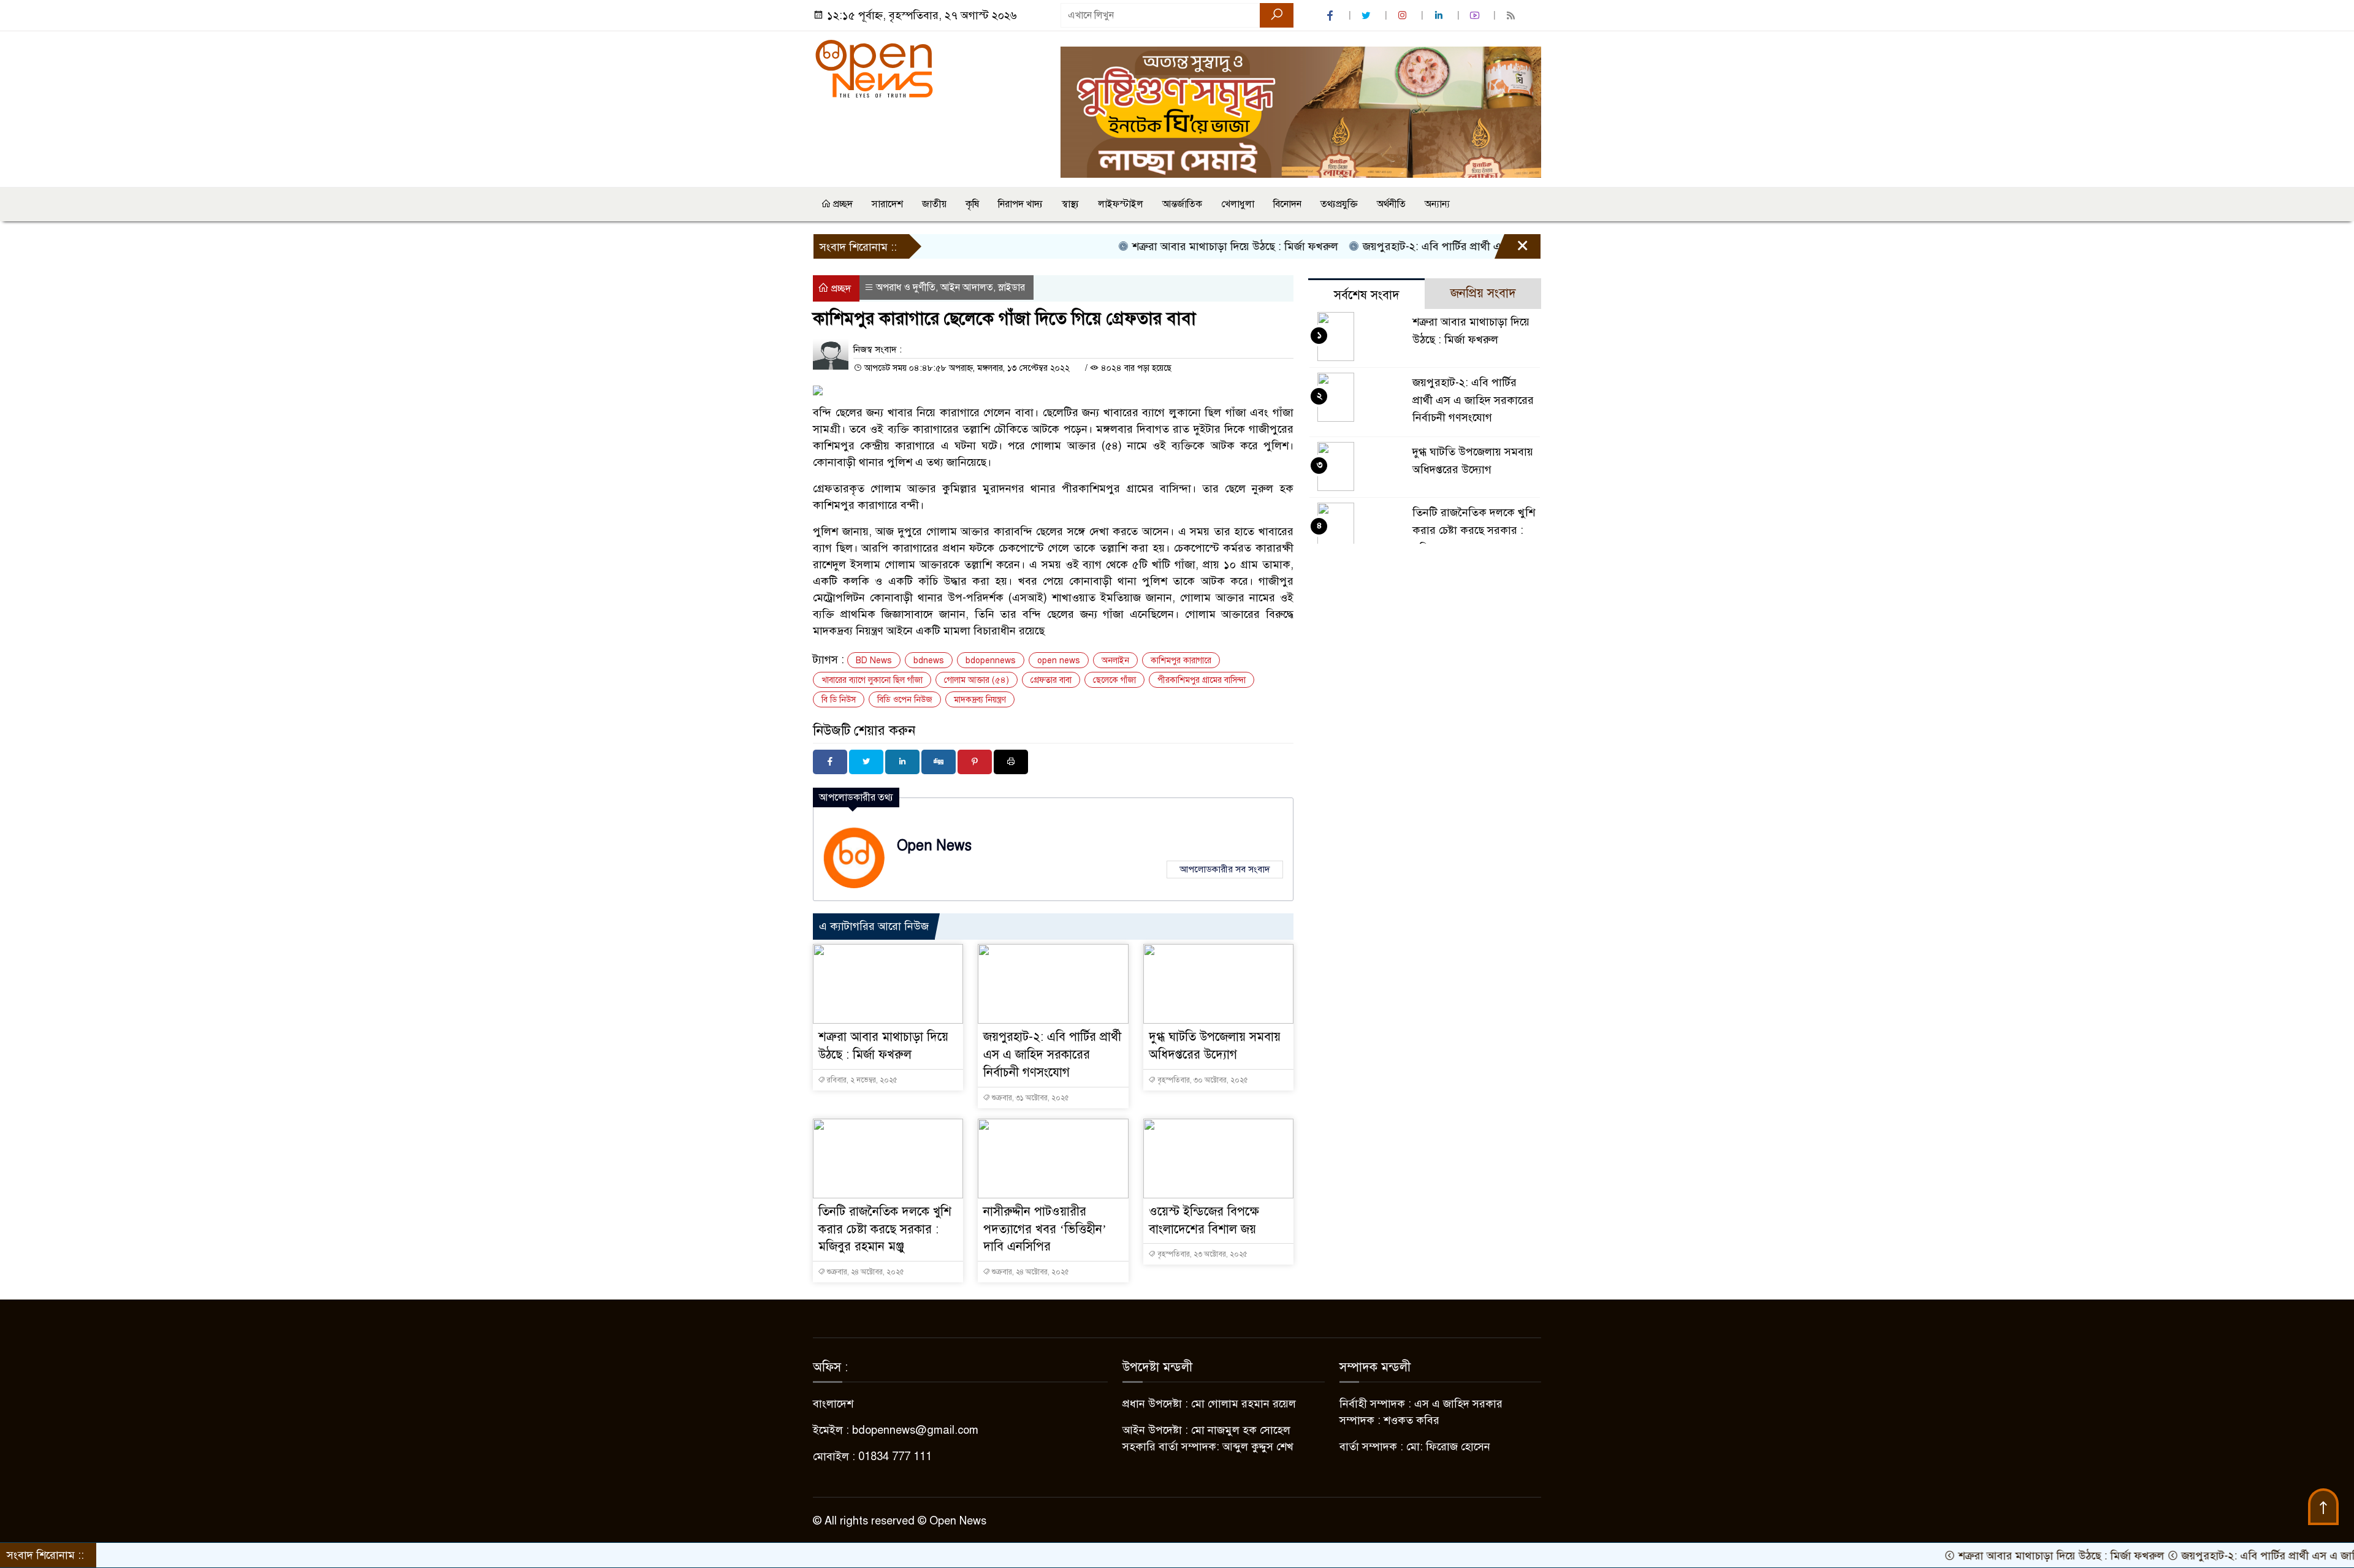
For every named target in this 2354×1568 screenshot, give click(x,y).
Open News (934, 846)
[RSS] (1512, 16)
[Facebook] (830, 762)
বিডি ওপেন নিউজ (905, 700)
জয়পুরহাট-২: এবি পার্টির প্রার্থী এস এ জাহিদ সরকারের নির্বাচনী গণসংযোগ (1449, 246)
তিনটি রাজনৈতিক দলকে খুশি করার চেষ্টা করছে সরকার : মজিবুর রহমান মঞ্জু (885, 1229)
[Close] (1512, 249)
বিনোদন (1287, 204)
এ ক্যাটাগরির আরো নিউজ (874, 926)
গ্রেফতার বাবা (1051, 680)
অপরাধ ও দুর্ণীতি (906, 287)
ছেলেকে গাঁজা (1114, 680)
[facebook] (1331, 16)
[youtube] (1476, 16)
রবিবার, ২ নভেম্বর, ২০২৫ (861, 1080)
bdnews (929, 660)
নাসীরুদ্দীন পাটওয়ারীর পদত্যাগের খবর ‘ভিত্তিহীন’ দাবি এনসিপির (1045, 1229)
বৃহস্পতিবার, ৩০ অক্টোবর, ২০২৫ (1202, 1080)
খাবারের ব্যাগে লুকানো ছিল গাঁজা (872, 680)
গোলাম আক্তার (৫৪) (977, 680)
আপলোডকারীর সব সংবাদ (1225, 869)
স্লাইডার (1011, 287)
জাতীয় (934, 204)
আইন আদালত (967, 287)
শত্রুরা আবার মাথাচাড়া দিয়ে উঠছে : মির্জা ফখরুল (1166, 246)
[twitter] (1368, 16)
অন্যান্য (1437, 204)
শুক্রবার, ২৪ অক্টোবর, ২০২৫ (865, 1272)
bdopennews (991, 660)
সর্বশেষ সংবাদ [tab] (1367, 295)
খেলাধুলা (1238, 204)
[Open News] (874, 68)
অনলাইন (1115, 660)
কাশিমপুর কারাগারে (1181, 660)
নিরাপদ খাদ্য (1020, 204)
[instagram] (1404, 16)
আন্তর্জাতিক (1182, 204)
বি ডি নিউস (839, 700)
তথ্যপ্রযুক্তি (1339, 204)
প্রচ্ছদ (842, 204)
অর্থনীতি (1391, 204)
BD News (874, 660)
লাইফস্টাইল (1121, 204)
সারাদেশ (887, 204)
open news (1059, 660)
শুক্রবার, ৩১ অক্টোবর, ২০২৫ (1030, 1098)
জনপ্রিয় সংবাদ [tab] (1483, 293)
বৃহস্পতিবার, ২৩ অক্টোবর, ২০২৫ (1202, 1254)
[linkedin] (1440, 16)
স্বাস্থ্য (1070, 204)
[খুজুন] (1277, 15)
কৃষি (972, 204)
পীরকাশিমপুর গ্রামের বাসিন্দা (1202, 680)
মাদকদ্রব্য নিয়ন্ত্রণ (980, 700)
